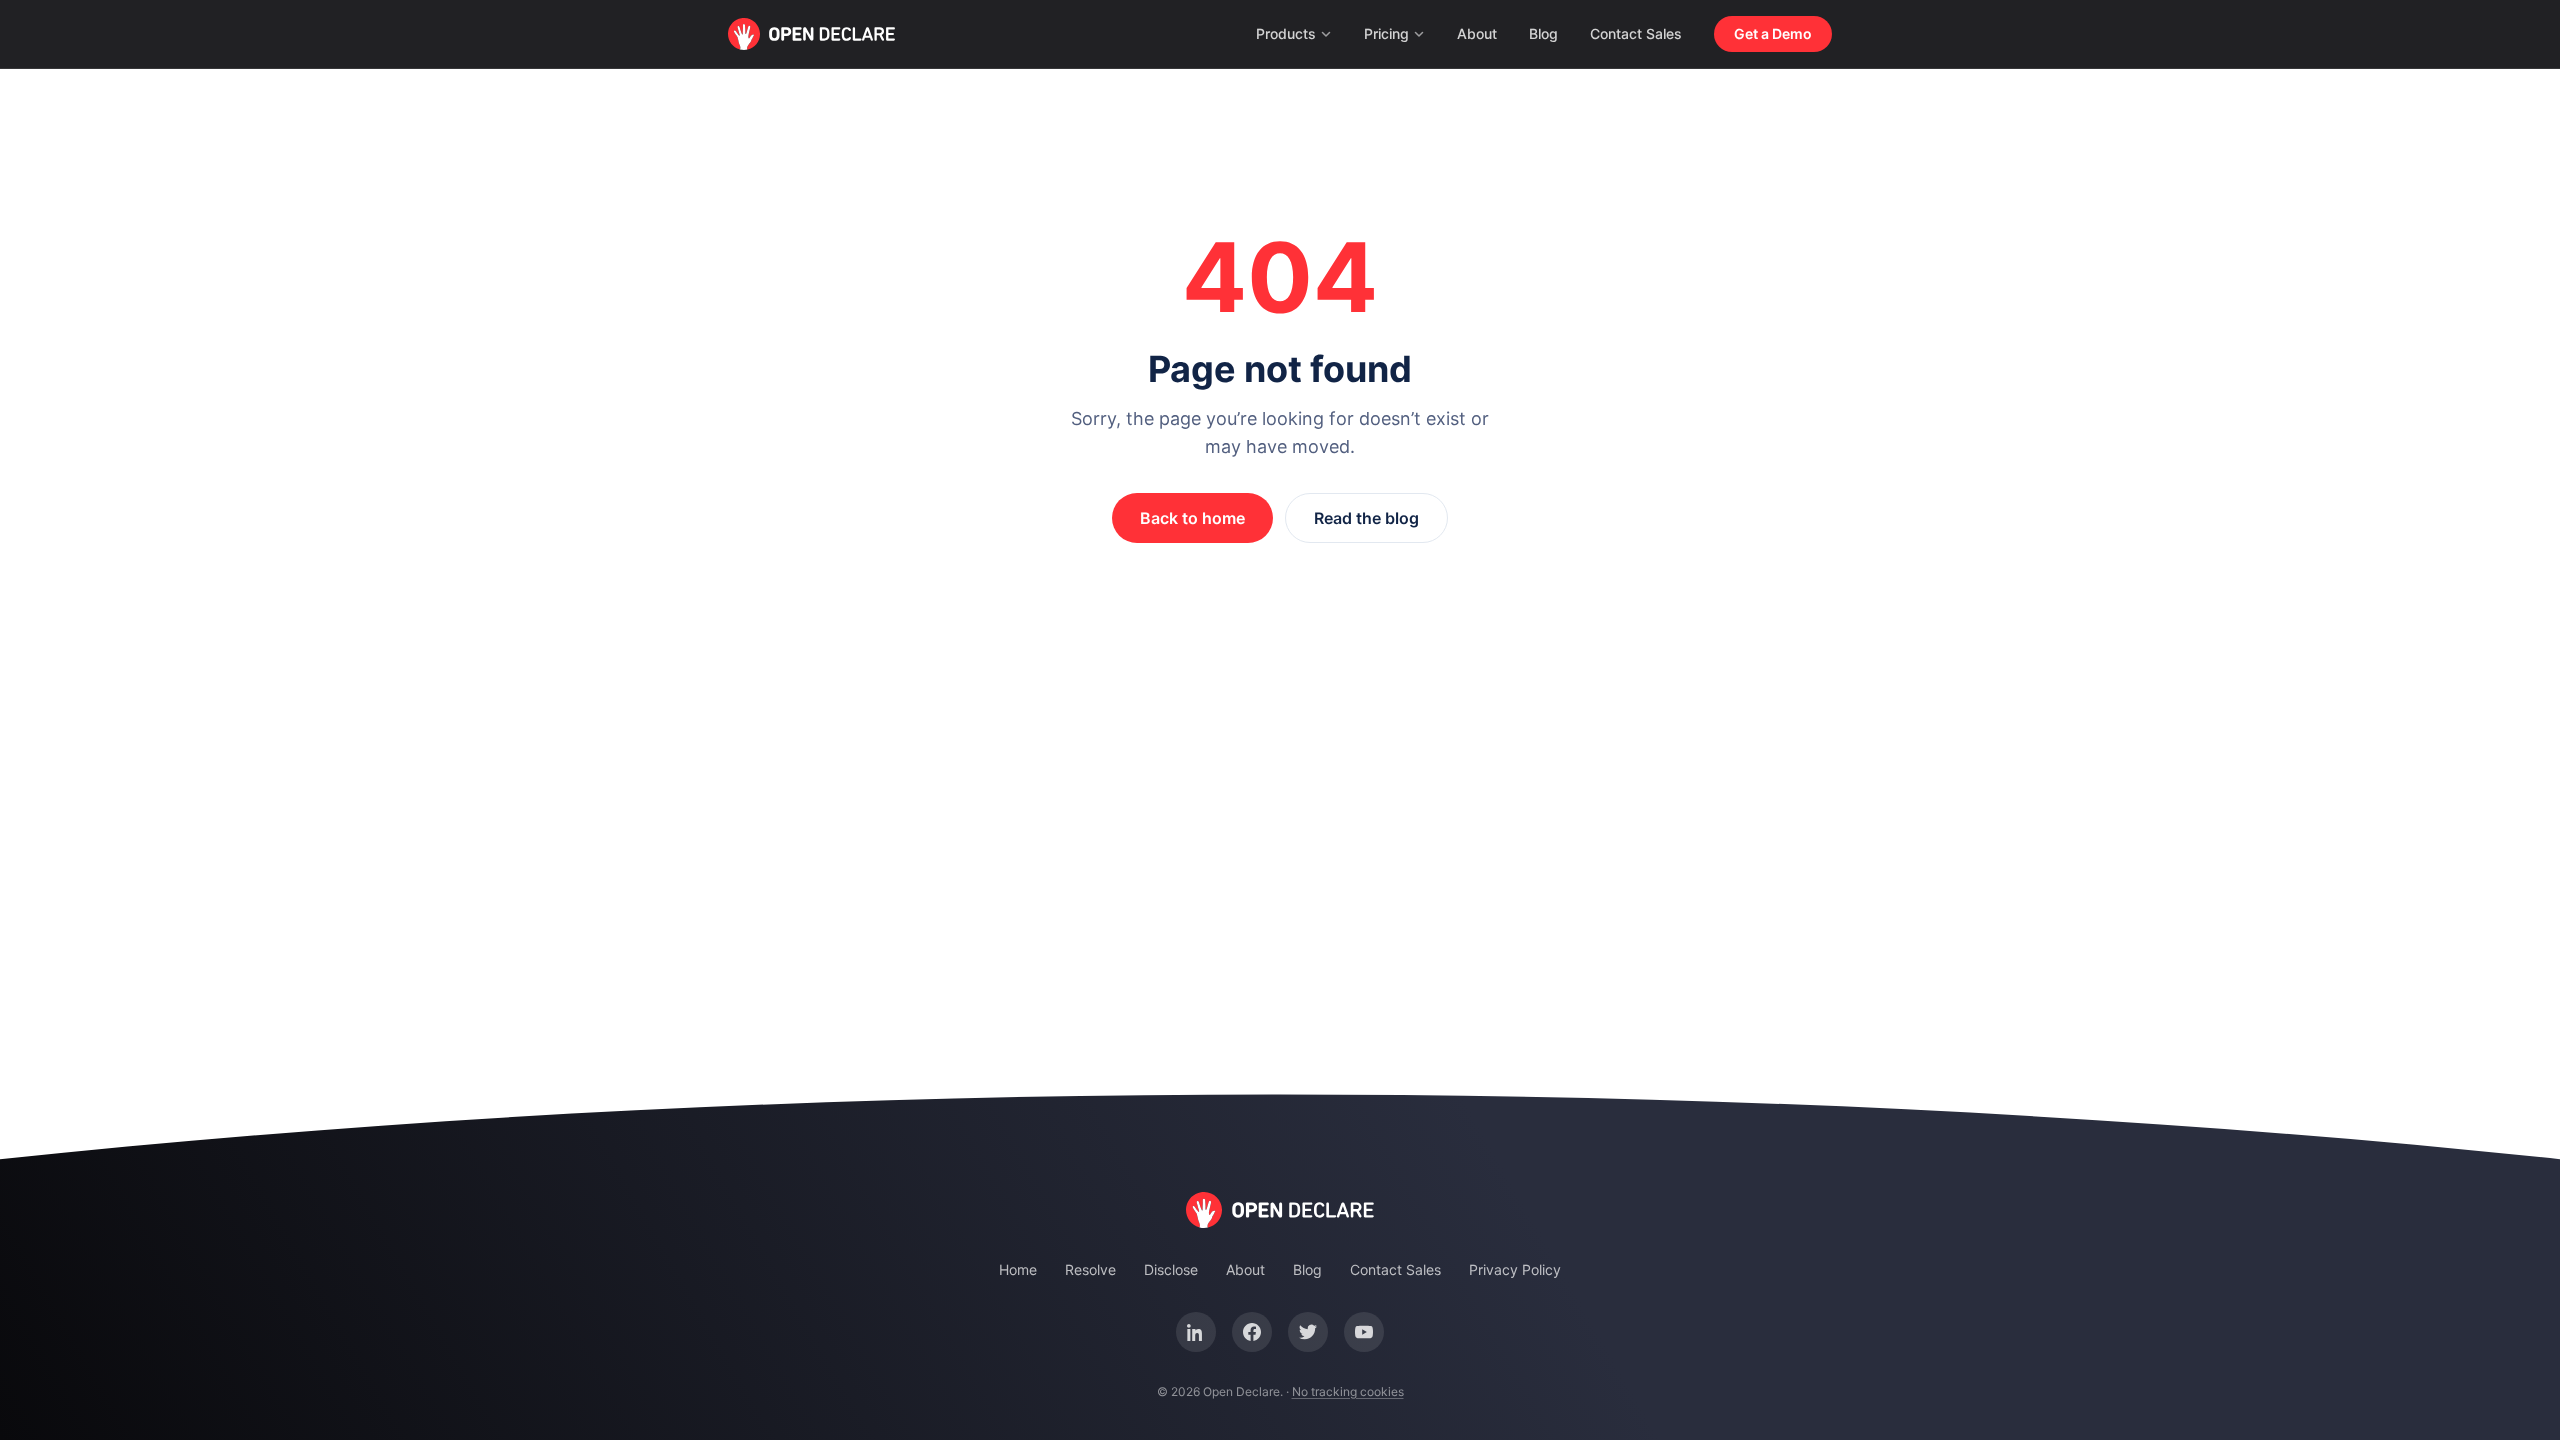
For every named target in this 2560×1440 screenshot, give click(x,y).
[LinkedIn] (1196, 1332)
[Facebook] (1252, 1332)
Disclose (1171, 1269)
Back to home (1192, 518)
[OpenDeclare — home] (812, 34)
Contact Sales (1636, 33)
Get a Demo (1773, 33)
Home (1018, 1269)
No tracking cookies (1348, 1391)
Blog (1543, 33)
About (1477, 33)
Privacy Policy (1515, 1269)
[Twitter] (1308, 1332)
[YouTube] (1364, 1332)
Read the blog (1366, 518)
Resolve (1090, 1269)
